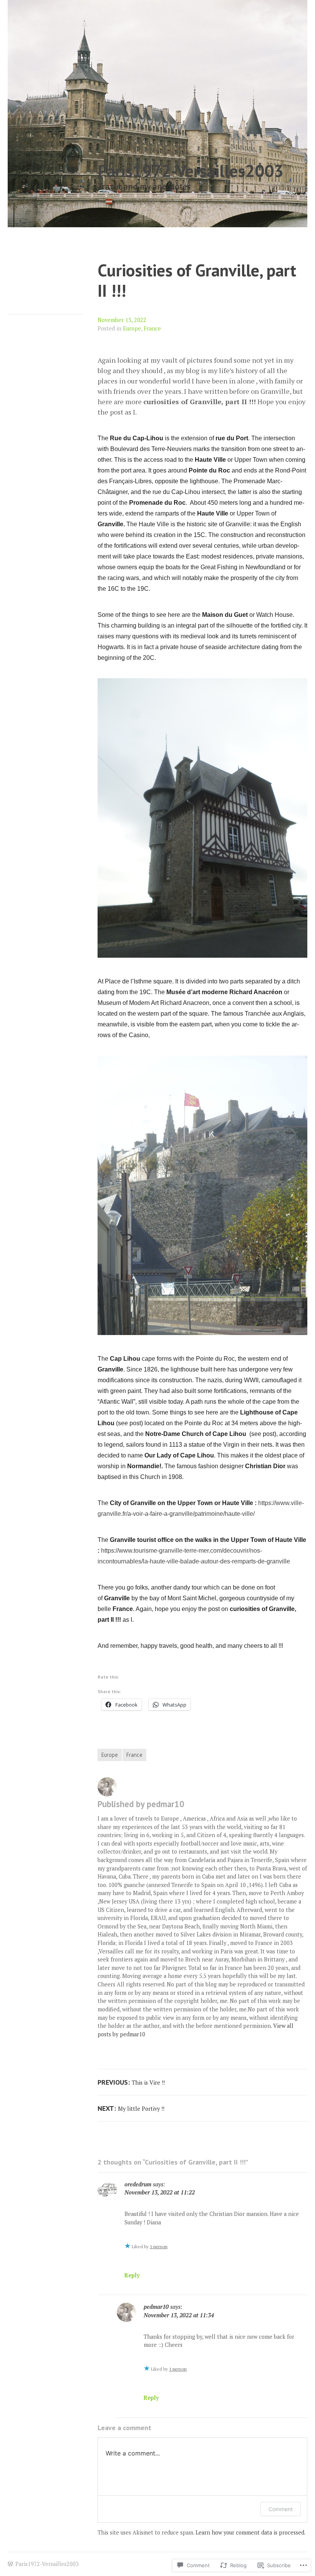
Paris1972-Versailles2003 (191, 171)
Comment (281, 2509)
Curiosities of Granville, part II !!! (197, 280)
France (152, 328)
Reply (132, 2275)
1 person (159, 2246)
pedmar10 (156, 2307)
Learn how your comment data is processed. (250, 2532)
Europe (132, 328)
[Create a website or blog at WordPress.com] (10, 2564)
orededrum (138, 2184)
